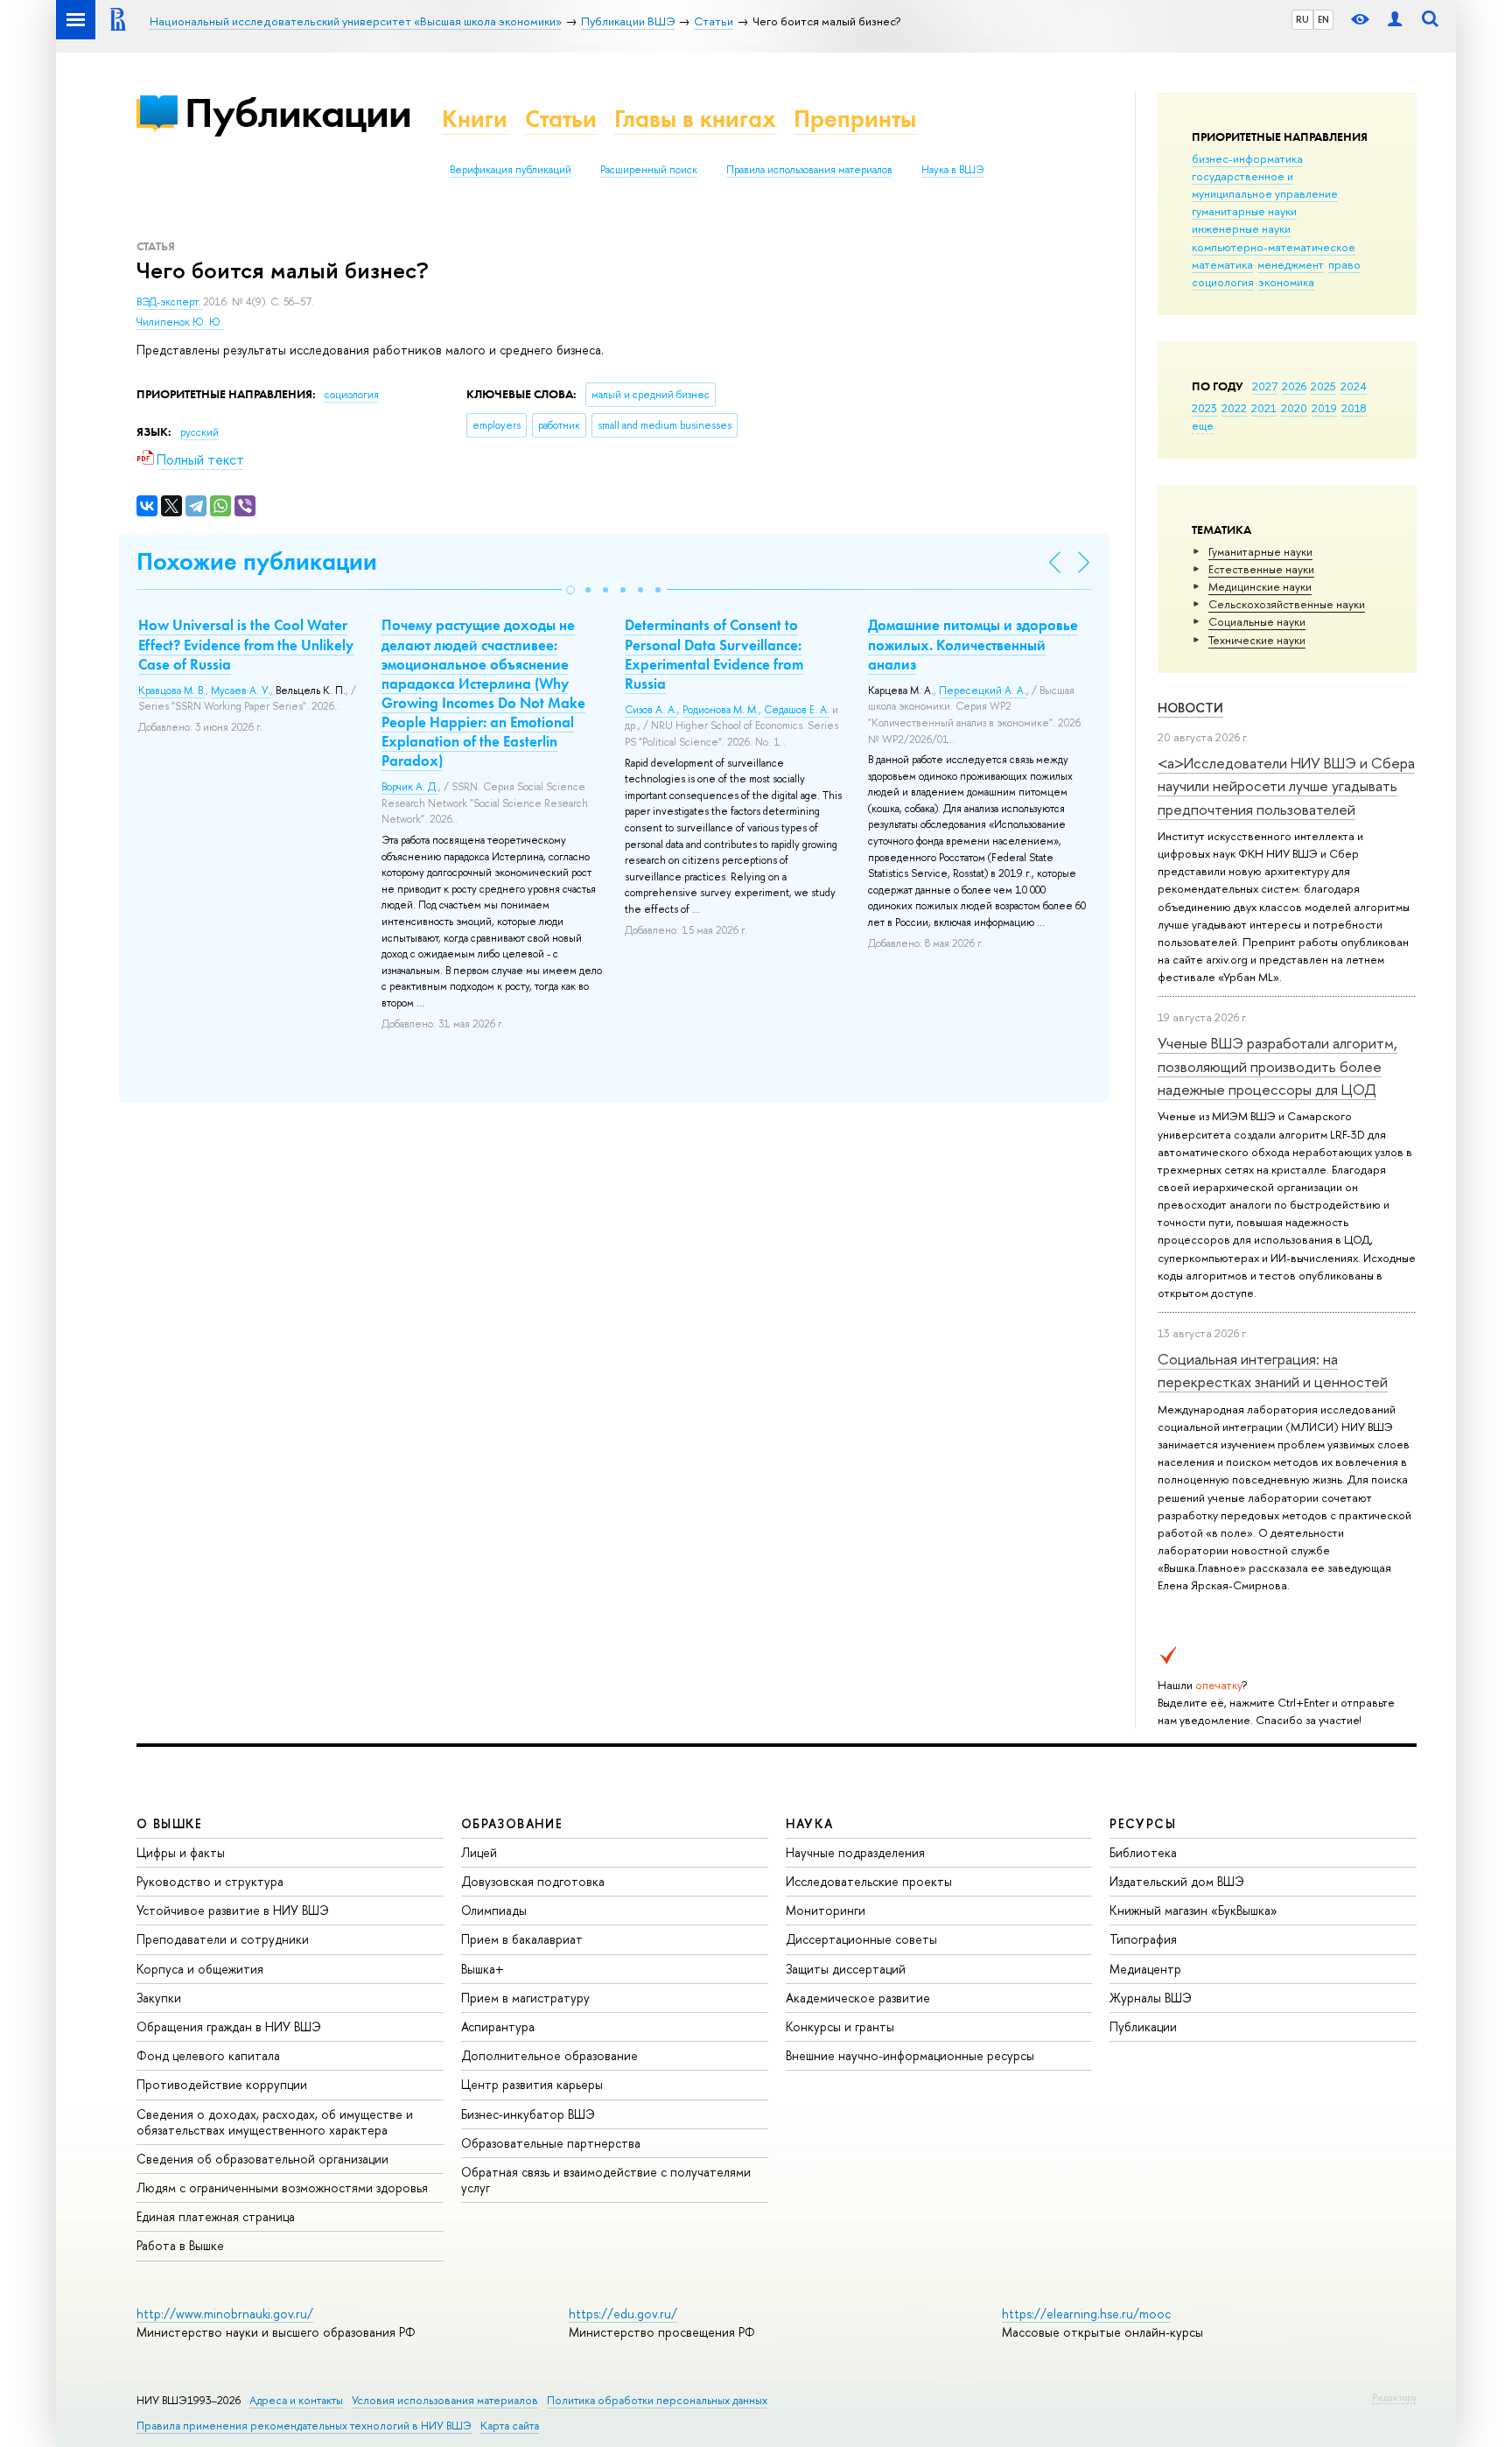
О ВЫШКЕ (170, 1823)
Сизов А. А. (651, 710)
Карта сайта (510, 2426)
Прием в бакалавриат (522, 1939)
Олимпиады (494, 1910)
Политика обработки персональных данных (657, 2400)
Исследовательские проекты (869, 1881)
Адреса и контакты (296, 2400)
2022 (1234, 408)
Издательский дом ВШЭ (1177, 1881)
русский (199, 432)
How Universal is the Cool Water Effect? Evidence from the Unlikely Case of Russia (246, 644)
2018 (1354, 408)
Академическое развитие (858, 1998)
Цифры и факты (181, 1852)
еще (1203, 425)
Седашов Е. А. (797, 710)
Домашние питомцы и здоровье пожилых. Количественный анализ (973, 644)
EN (1323, 19)
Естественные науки (1261, 569)
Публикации (298, 112)
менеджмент (1291, 264)
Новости (1190, 708)
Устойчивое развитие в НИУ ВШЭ (233, 1910)
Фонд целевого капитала (208, 2055)
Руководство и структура (210, 1881)
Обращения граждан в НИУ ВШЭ (229, 2026)
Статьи (561, 119)
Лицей (479, 1852)
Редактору (1394, 2397)
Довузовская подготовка (533, 1881)
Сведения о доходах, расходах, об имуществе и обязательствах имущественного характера (275, 2122)
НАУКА (810, 1823)
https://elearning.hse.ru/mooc (1086, 2314)
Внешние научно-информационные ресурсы (910, 2055)
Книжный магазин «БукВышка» (1193, 1910)
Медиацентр (1145, 1969)
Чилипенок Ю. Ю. (180, 322)
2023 (1204, 408)
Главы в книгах (695, 119)
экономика (1286, 282)
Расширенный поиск (649, 170)
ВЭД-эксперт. (170, 302)
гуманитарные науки (1244, 211)
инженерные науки (1241, 228)
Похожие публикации (257, 561)
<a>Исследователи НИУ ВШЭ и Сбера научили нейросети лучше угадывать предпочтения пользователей (1286, 786)
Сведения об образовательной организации (262, 2159)
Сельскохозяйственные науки (1287, 604)
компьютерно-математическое (1274, 247)
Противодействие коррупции (222, 2084)
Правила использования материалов (809, 170)
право (1344, 264)
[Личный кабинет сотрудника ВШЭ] (1395, 20)
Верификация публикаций (511, 170)
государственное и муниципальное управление (1265, 185)
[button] (570, 590)
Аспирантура (498, 2026)
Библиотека (1143, 1852)
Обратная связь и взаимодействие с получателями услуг (606, 2180)
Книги (475, 119)
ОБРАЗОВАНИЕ (512, 1823)
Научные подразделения (855, 1852)
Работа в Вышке (180, 2245)
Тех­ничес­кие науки (1257, 640)
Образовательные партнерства (551, 2143)
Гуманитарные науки (1260, 551)
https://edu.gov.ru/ (623, 2314)
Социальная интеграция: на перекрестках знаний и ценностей (1273, 1370)
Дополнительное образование (549, 2055)
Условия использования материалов (445, 2400)
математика (1222, 264)
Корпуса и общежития (200, 1969)
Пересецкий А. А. (983, 691)
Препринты (855, 119)
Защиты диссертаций (846, 1969)
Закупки (159, 1998)
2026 (1294, 386)
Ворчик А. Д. (410, 787)
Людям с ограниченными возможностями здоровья (282, 2188)
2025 (1323, 386)
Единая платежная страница (216, 2216)
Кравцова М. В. (172, 691)
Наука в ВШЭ (952, 170)
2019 (1324, 408)
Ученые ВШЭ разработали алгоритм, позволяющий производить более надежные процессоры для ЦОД (1277, 1066)
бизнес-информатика (1247, 158)
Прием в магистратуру (525, 1998)
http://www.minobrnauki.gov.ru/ (225, 2314)
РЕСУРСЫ (1143, 1823)
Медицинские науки (1260, 586)
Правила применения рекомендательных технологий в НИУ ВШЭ (304, 2426)
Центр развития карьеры (532, 2084)
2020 (1294, 408)
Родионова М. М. (721, 710)
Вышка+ (483, 1969)
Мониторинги (826, 1910)
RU (1302, 19)
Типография (1143, 1939)
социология (1223, 282)
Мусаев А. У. (241, 691)
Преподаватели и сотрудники (223, 1939)
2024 (1354, 386)
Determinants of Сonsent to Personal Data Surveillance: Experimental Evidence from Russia (714, 654)
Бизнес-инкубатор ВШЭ (528, 2114)
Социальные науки (1257, 621)
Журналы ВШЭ (1151, 1998)
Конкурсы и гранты (840, 2026)
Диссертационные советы (861, 1939)
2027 (1265, 386)
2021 (1264, 408)
